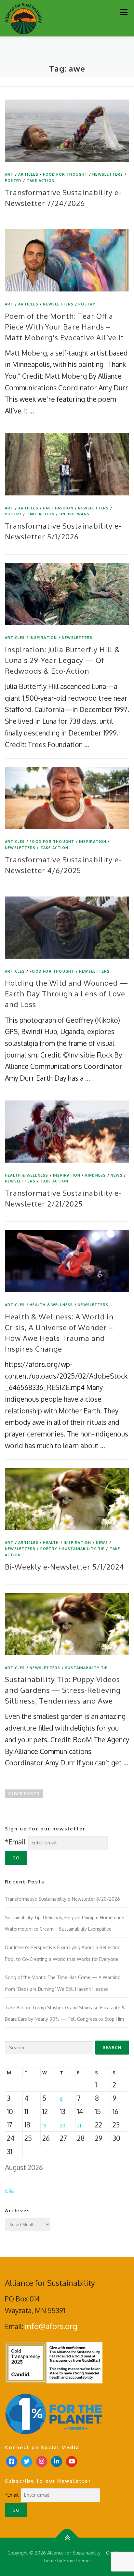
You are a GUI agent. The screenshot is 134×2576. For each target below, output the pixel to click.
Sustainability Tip (84, 1549)
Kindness (96, 1175)
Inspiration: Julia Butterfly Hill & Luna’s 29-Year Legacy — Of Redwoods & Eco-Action (62, 660)
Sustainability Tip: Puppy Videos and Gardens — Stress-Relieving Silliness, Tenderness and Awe (63, 1690)
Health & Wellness (27, 1175)
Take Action (41, 181)
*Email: (16, 1842)
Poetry (13, 181)
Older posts (24, 1794)
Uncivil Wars (74, 514)
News (117, 1175)
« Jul (9, 2190)
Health (51, 1543)
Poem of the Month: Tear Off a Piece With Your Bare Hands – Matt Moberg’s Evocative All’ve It (64, 327)
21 (79, 2126)
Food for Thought (65, 174)
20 (63, 2126)
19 (44, 2126)
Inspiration (43, 638)
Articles (28, 174)
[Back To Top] (67, 2538)
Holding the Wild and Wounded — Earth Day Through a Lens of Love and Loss (67, 993)
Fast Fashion (58, 508)
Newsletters (108, 174)
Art (9, 174)
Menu (123, 12)
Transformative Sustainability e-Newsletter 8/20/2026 (62, 1899)
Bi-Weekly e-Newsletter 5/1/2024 (65, 1567)
